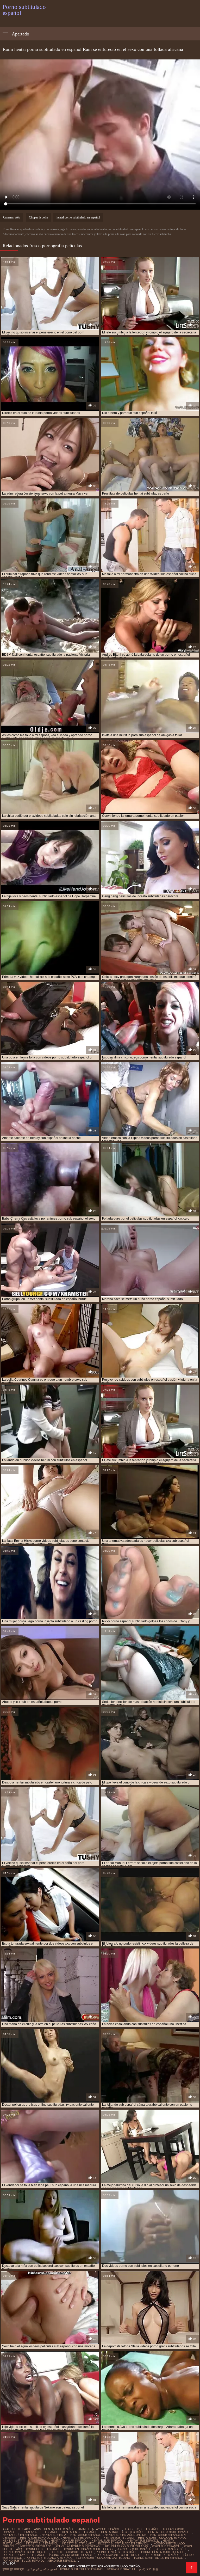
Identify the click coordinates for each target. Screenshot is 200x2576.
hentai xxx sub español (69, 2541)
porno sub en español (162, 2555)
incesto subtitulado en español (123, 2543)
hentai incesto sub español (123, 2532)
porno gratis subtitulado (71, 2552)
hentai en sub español (79, 2532)
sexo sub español (62, 2561)
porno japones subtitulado (118, 2555)
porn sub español (166, 2546)
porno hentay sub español (24, 2555)
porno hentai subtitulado (162, 2552)
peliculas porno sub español (78, 2546)
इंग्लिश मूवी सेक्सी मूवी (13, 2569)
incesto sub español (42, 2543)
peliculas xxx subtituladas (126, 2546)
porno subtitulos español (23, 2561)
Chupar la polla (38, 217)
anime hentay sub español (99, 2529)
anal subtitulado (16, 2529)
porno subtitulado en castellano (103, 2558)
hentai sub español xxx (81, 2538)
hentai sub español (85, 2535)
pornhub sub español (43, 2549)
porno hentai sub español (116, 2552)
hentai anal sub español (39, 2532)
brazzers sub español (141, 2529)
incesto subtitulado (78, 2543)
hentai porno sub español (169, 2532)
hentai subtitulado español (25, 2541)
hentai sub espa (54, 2535)
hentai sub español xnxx (39, 2538)
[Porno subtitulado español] (192, 2568)
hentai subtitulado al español (162, 2538)
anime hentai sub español (54, 2529)
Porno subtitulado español (82, 2569)
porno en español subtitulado (88, 2549)
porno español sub (170, 2549)
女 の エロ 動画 (149, 2569)
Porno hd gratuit (121, 2569)
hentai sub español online (125, 2535)
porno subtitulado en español (158, 2558)
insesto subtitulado (35, 2546)
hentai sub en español (20, 2535)
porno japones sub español (71, 2555)
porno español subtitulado (24, 2552)
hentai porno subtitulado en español (78, 217)
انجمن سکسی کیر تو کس (42, 2569)
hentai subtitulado (119, 2538)
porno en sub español (134, 2549)
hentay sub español (143, 2541)
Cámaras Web (12, 217)
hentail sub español (107, 2541)
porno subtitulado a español (49, 2558)
